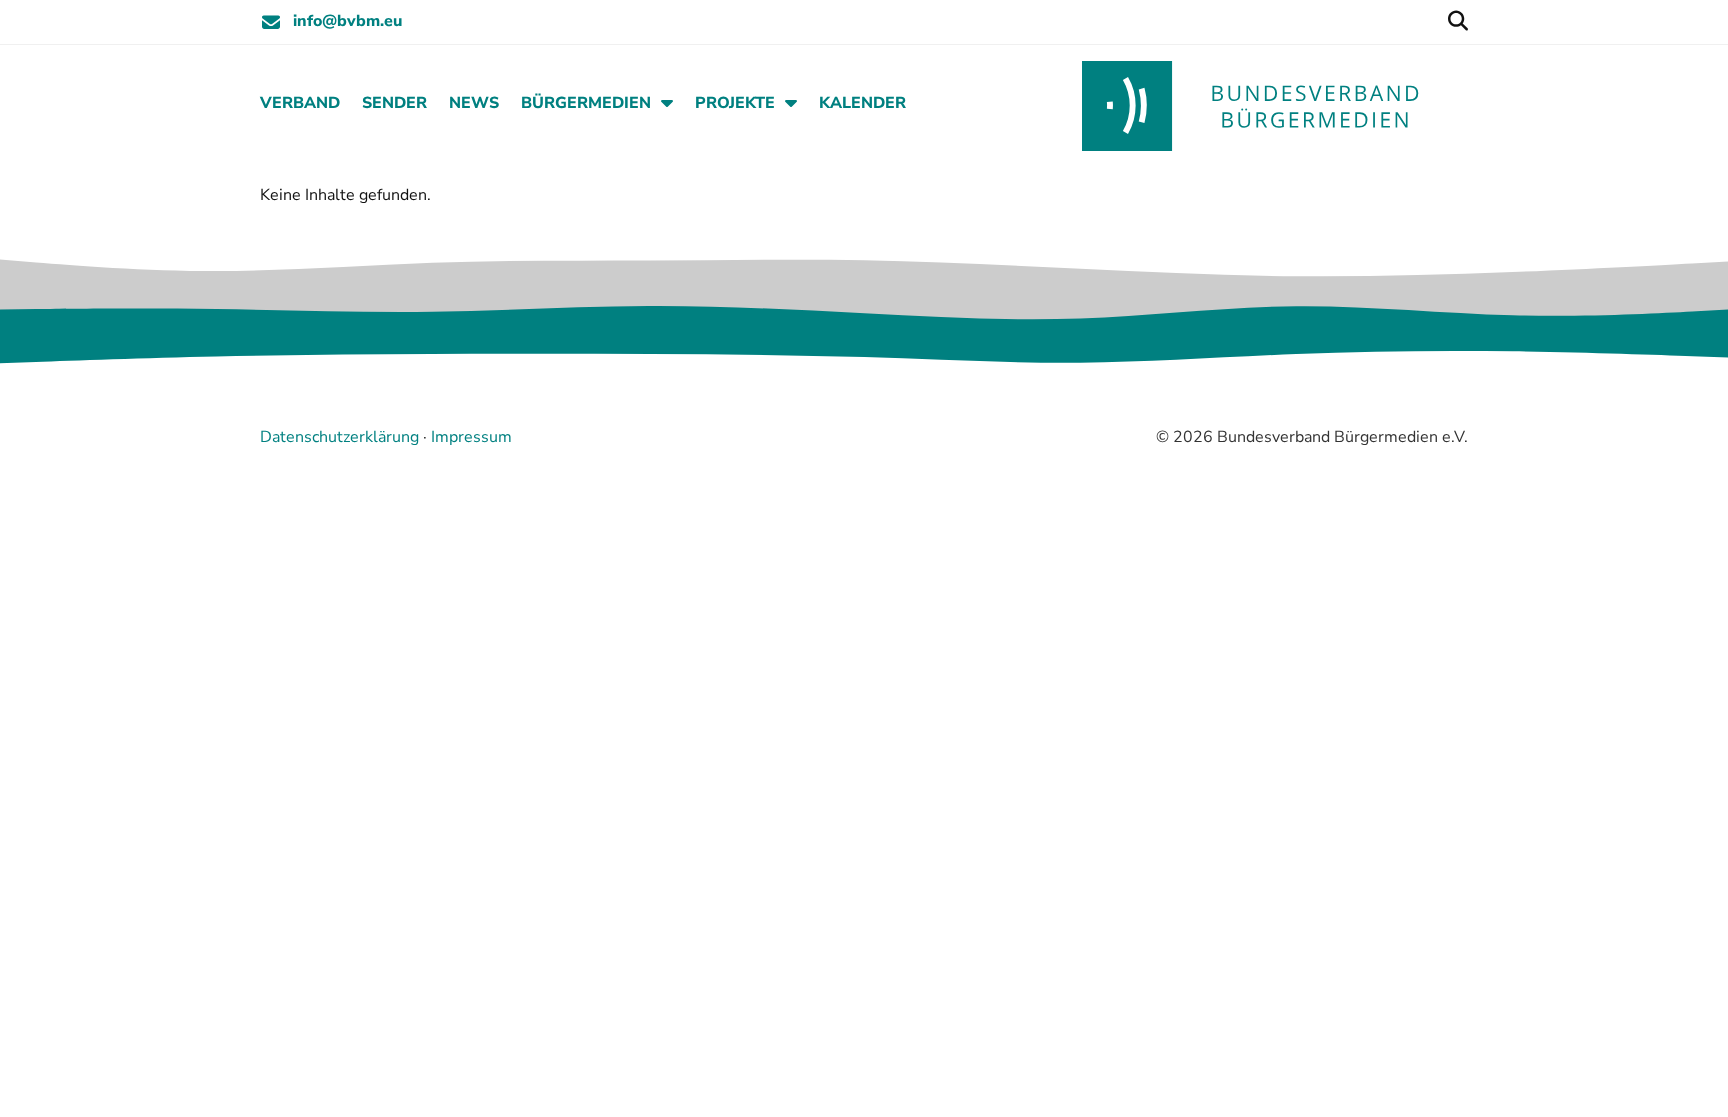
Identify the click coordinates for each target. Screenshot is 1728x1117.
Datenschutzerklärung (339, 437)
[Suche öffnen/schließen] (1457, 22)
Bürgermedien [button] (586, 103)
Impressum (471, 437)
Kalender (862, 103)
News (474, 103)
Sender (394, 103)
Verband (300, 103)
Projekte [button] (735, 103)
